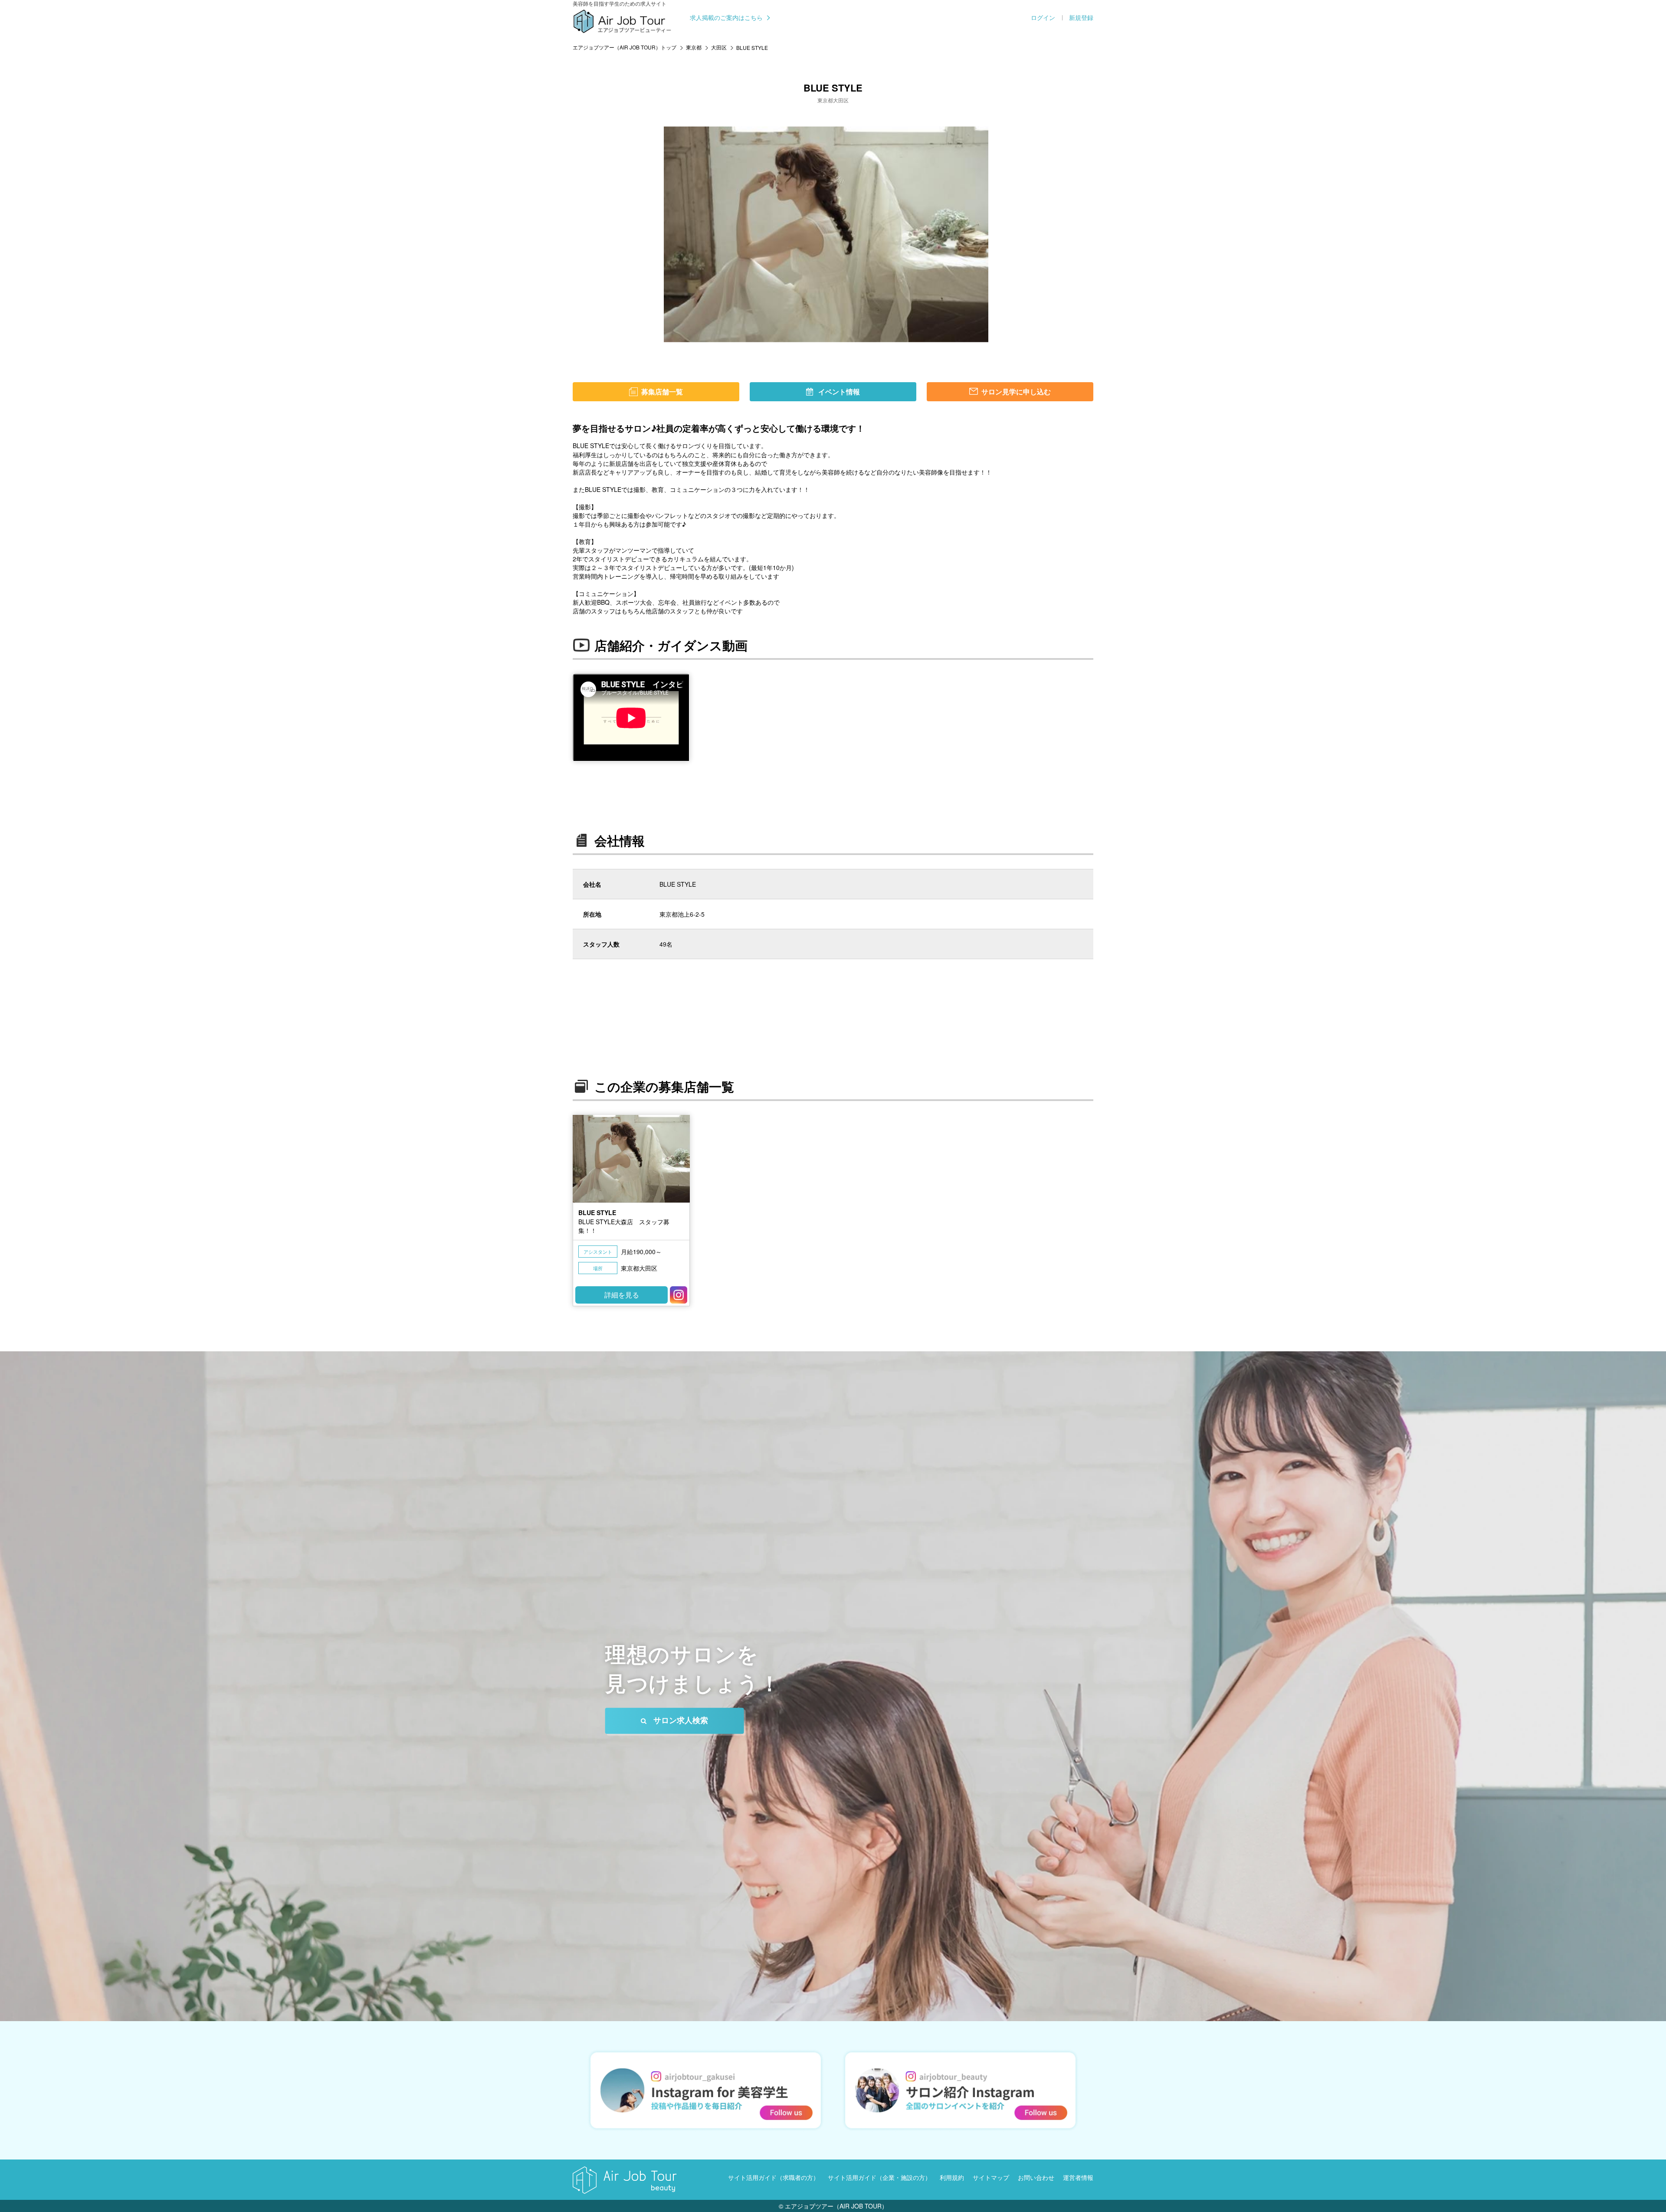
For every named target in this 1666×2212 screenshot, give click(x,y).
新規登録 (1081, 18)
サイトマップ (991, 2177)
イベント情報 (839, 392)
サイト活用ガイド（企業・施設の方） (879, 2177)
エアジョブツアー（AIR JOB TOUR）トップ (625, 47)
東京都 (694, 47)
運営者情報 (1078, 2177)
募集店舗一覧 (662, 392)
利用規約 (952, 2177)
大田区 (719, 47)
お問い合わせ (1036, 2177)
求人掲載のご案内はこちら (726, 18)
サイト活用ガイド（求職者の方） (774, 2177)
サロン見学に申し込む (1016, 392)
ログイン (1043, 18)
